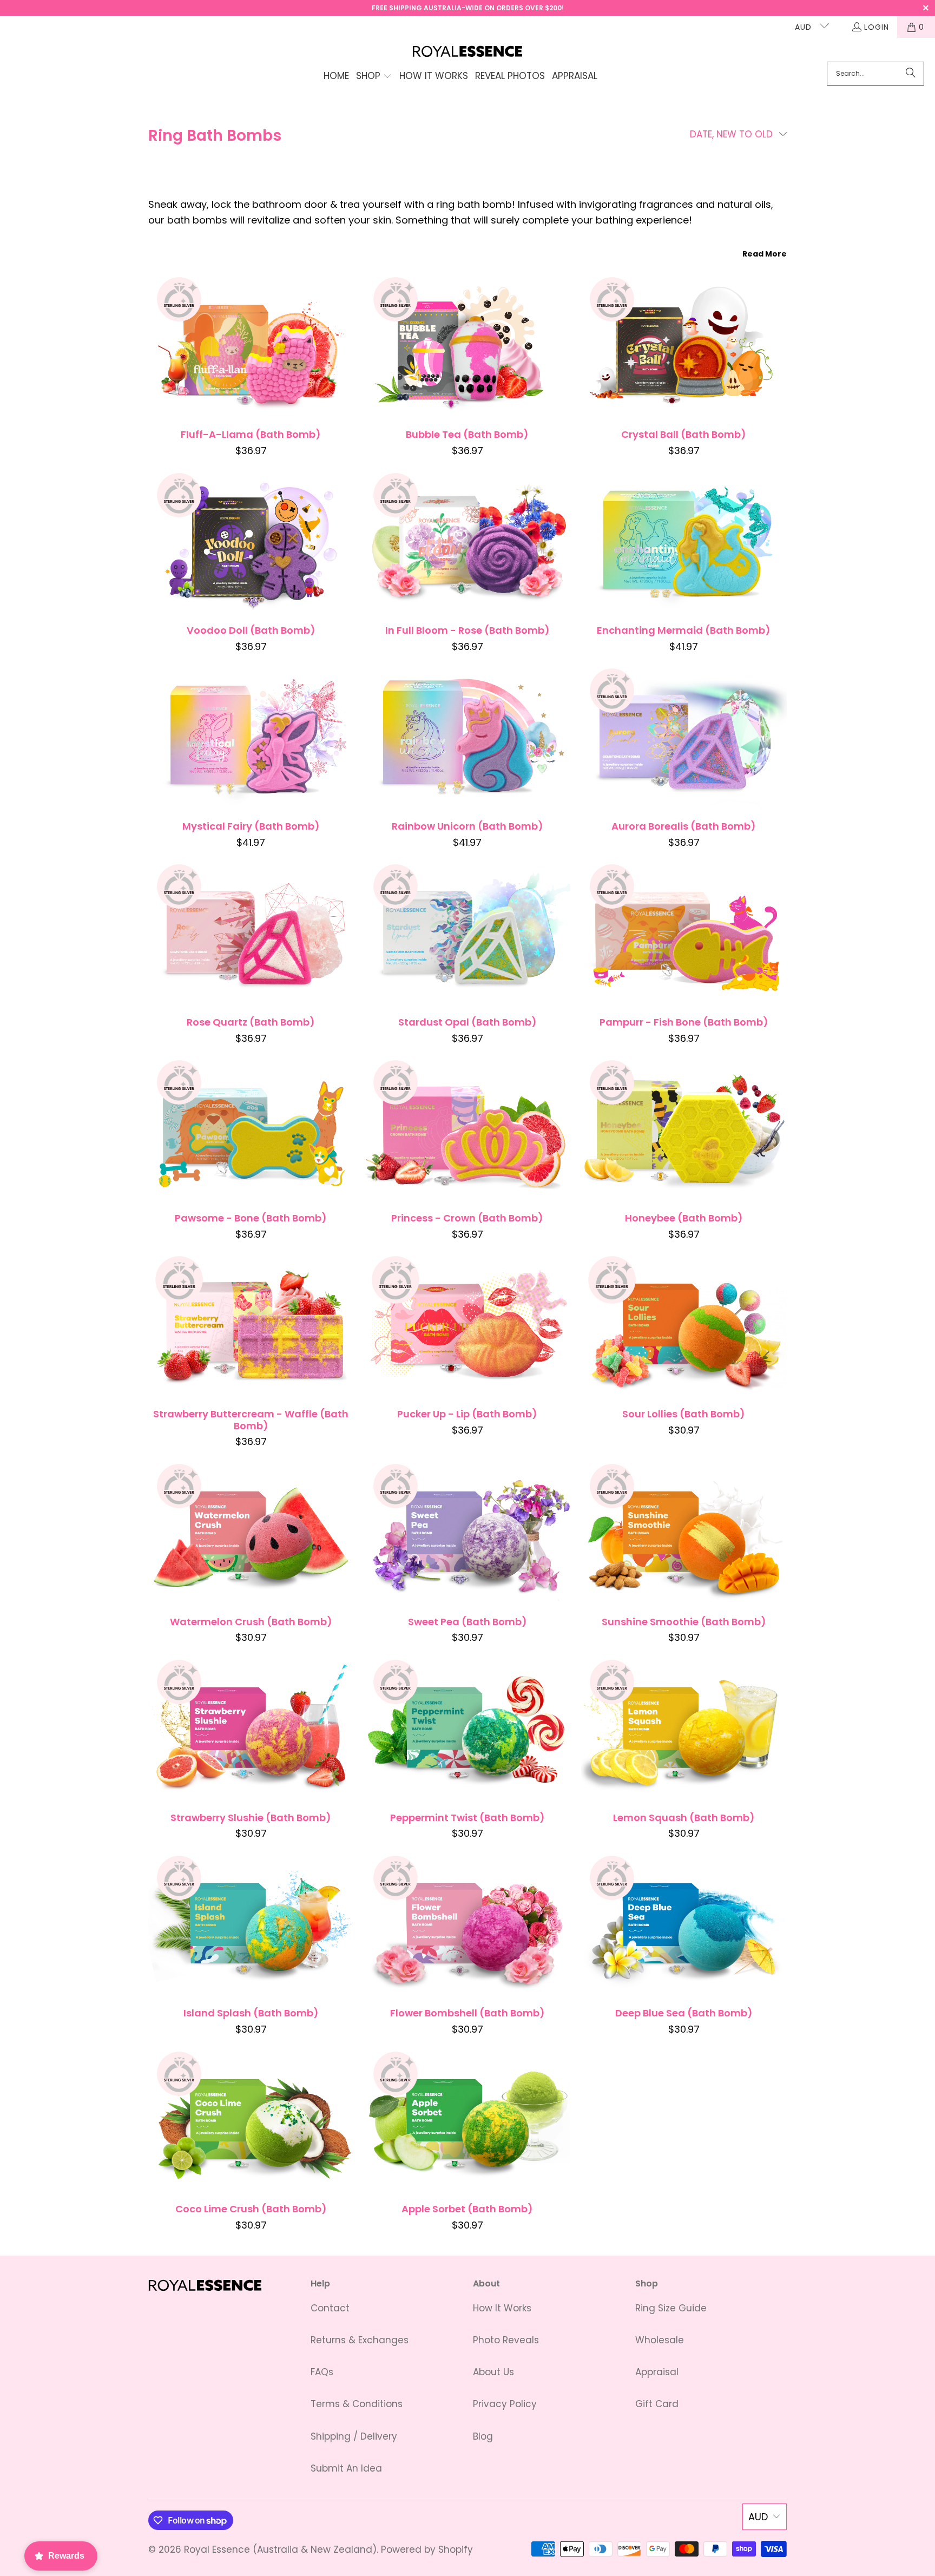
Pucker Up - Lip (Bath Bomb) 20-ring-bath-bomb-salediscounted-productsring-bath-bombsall (467, 1326)
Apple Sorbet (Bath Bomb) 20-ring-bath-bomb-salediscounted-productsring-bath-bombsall (467, 2122)
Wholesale (660, 2340)
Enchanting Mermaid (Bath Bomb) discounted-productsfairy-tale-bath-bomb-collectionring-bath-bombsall (684, 543)
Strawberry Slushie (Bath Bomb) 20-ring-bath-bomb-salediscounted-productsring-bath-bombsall (251, 1730)
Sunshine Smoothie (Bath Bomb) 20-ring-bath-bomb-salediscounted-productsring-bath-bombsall (684, 1534)
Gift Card (657, 2404)
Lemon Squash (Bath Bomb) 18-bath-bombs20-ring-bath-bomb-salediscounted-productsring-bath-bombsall (684, 1730)
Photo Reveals (506, 2340)
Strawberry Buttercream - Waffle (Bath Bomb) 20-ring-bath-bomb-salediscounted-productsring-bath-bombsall (251, 1326)
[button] (374, 77)
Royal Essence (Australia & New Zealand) (280, 2549)
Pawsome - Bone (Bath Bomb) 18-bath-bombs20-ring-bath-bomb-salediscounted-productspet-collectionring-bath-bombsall (251, 1131)
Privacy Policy (505, 2404)
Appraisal (657, 2372)
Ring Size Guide (671, 2308)
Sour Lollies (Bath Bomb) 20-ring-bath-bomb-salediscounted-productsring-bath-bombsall (684, 1326)
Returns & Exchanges (360, 2340)
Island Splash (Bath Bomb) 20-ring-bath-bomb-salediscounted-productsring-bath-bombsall (251, 1926)
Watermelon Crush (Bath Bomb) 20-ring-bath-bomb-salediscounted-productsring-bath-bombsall (251, 1534)
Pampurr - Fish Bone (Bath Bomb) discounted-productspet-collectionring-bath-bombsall (684, 935)
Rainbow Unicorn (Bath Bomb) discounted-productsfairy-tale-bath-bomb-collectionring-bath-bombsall (467, 739)
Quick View (251, 373)
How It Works (502, 2308)
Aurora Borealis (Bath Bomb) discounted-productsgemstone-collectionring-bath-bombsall (684, 739)
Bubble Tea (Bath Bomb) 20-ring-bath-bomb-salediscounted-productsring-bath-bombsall (467, 347)
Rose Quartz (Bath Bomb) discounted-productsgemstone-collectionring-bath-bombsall (251, 935)
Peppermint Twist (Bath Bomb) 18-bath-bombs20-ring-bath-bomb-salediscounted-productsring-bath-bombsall (467, 1730)
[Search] (911, 74)
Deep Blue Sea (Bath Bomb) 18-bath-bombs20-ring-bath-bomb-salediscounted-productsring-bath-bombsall (684, 1926)
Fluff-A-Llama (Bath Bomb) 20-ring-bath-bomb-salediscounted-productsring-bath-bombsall (251, 347)
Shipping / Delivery (354, 2436)
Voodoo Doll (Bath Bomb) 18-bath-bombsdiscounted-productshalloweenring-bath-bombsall (251, 543)
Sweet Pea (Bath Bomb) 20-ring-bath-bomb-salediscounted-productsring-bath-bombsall (467, 1534)
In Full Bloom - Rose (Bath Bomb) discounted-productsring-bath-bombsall (467, 543)
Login (877, 27)
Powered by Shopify (427, 2549)
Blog (483, 2436)
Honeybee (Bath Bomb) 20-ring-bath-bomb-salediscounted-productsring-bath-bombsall (684, 1131)
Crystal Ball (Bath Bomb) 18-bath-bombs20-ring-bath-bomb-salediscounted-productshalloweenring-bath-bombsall (684, 347)
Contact (330, 2308)
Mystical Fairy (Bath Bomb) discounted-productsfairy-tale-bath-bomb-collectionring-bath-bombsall (251, 739)
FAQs (322, 2372)
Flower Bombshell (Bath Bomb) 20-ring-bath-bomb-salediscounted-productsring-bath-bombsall (467, 1926)
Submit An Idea (346, 2468)
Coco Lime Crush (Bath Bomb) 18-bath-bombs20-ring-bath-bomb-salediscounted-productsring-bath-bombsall (251, 2122)
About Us (493, 2372)
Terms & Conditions (357, 2404)
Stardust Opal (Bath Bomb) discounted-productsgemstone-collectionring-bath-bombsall (467, 935)
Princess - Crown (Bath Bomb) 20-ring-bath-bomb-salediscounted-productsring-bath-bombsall (467, 1131)
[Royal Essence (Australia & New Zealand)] (468, 52)
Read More (765, 254)
